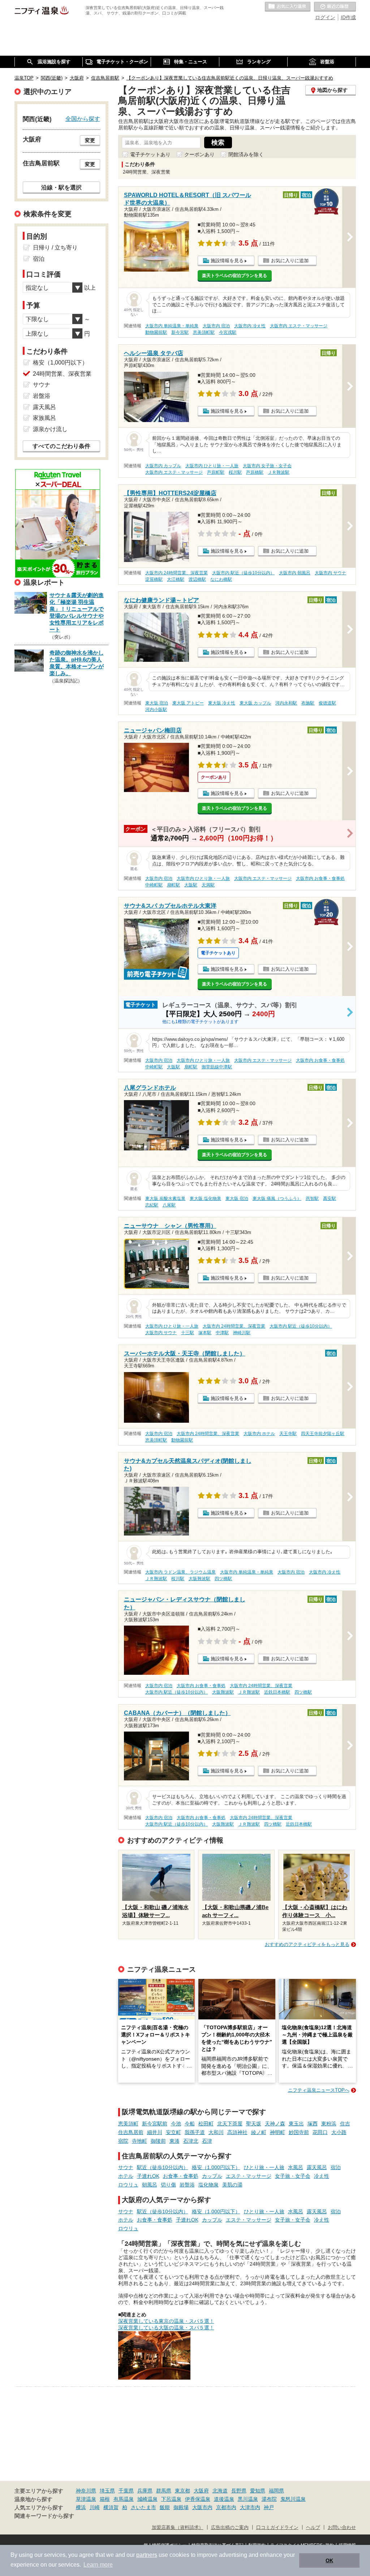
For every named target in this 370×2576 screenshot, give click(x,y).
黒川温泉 (248, 2499)
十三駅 (188, 1333)
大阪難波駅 (199, 1579)
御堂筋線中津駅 (217, 1067)
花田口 (320, 2132)
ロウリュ (128, 2185)
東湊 (175, 2141)
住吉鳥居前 (131, 2132)
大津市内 (250, 2507)
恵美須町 (128, 2124)
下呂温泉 (171, 2499)
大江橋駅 (176, 579)
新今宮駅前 (155, 2124)
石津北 (191, 2141)
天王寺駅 (288, 1434)
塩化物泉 (208, 2185)
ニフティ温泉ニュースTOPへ (319, 2090)
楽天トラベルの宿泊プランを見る (235, 276)
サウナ (126, 2167)
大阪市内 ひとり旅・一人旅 (212, 466)
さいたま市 (143, 2507)
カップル (212, 2176)
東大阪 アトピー (188, 703)
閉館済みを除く (246, 154)
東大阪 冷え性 (222, 703)
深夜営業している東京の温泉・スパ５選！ (166, 2321)
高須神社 (237, 2132)
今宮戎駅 (228, 332)
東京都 (182, 2491)
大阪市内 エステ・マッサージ (299, 326)
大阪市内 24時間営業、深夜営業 (177, 573)
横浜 (81, 2507)
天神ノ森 (275, 2124)
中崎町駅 (154, 885)
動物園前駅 (156, 332)
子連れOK (148, 2176)
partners (147, 2555)
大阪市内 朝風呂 (295, 573)
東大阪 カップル (255, 703)
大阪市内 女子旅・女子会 (267, 466)
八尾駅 (169, 1205)
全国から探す (83, 119)
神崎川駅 (242, 1333)
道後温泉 (224, 2499)
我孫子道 (195, 2132)
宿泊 (336, 2167)
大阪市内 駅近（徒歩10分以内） (243, 573)
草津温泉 (86, 2499)
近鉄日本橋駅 (277, 1692)
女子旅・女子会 (293, 2176)
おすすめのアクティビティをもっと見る (307, 1944)
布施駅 (308, 703)
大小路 (339, 2132)
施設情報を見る (227, 261)
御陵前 (158, 2141)
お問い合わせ (342, 2528)
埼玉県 (107, 2491)
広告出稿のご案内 (230, 2528)
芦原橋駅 (255, 472)
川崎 (95, 2507)
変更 (90, 140)
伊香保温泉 (198, 2499)
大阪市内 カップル (163, 466)
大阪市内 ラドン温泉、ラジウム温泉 (180, 1572)
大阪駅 (191, 885)
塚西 (313, 2124)
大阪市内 (202, 2507)
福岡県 (276, 2491)
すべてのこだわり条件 (61, 446)
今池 (176, 2124)
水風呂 (296, 2167)
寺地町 (139, 2141)
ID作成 (348, 17)
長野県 (239, 2491)
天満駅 (208, 885)
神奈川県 (86, 2491)
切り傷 (168, 2185)
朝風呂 (150, 2185)
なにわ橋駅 (221, 579)
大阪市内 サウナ (330, 573)
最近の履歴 (335, 7)
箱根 (105, 2499)
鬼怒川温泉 (293, 2499)
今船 (190, 2124)
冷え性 (322, 2176)
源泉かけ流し (50, 429)
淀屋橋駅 (154, 579)
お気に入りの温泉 (288, 7)
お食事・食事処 (181, 2176)
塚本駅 (205, 1333)
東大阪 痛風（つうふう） (277, 1198)
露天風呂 (317, 2167)
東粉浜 (329, 2124)
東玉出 (296, 2124)
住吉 (345, 2124)
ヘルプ (313, 2528)
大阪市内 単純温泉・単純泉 (172, 326)
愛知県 (258, 2491)
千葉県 (126, 2491)
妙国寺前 (299, 2132)
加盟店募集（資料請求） (178, 2528)
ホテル (126, 2176)
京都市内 (226, 2507)
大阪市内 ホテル (259, 1434)
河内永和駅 (286, 703)
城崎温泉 (147, 2499)
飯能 (165, 2507)
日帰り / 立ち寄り (55, 248)
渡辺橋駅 (197, 579)
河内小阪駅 (156, 710)
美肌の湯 (232, 2185)
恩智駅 (312, 1198)
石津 (207, 2141)
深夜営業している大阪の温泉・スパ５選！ (166, 2328)
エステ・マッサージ (249, 2176)
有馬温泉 (124, 2499)
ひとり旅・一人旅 (264, 2167)
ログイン (325, 17)
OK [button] (329, 2560)
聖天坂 (254, 2124)
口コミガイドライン (277, 2528)
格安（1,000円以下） (216, 2167)
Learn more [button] (98, 2565)
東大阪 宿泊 (157, 703)
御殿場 (181, 2507)
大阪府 (201, 2491)
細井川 (155, 2132)
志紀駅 (152, 1205)
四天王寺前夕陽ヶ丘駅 (323, 1434)
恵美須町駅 (204, 332)
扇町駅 (173, 885)
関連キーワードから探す (44, 2516)
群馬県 (164, 2491)
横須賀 (111, 2507)
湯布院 (269, 2499)
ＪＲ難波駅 (279, 472)
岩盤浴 (187, 2185)
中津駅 (222, 1333)
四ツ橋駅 (223, 1579)
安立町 (173, 2132)
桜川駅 (235, 472)
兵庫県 (145, 2491)
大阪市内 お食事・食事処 (320, 878)
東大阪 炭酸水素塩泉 (165, 1198)
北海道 (220, 2491)
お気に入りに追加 (290, 261)
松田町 (206, 2124)
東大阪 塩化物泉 (205, 1198)
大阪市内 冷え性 (250, 326)
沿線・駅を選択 (61, 187)
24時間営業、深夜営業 (62, 374)
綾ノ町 (259, 2132)
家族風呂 (44, 418)
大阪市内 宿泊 (216, 326)
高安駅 (330, 1198)
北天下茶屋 (230, 2124)
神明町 (277, 2132)
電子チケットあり (150, 154)
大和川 (216, 2132)
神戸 (269, 2507)
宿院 (123, 2141)
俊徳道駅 (327, 703)
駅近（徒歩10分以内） (163, 2167)
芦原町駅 (216, 472)
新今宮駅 (180, 332)
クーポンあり (199, 154)
